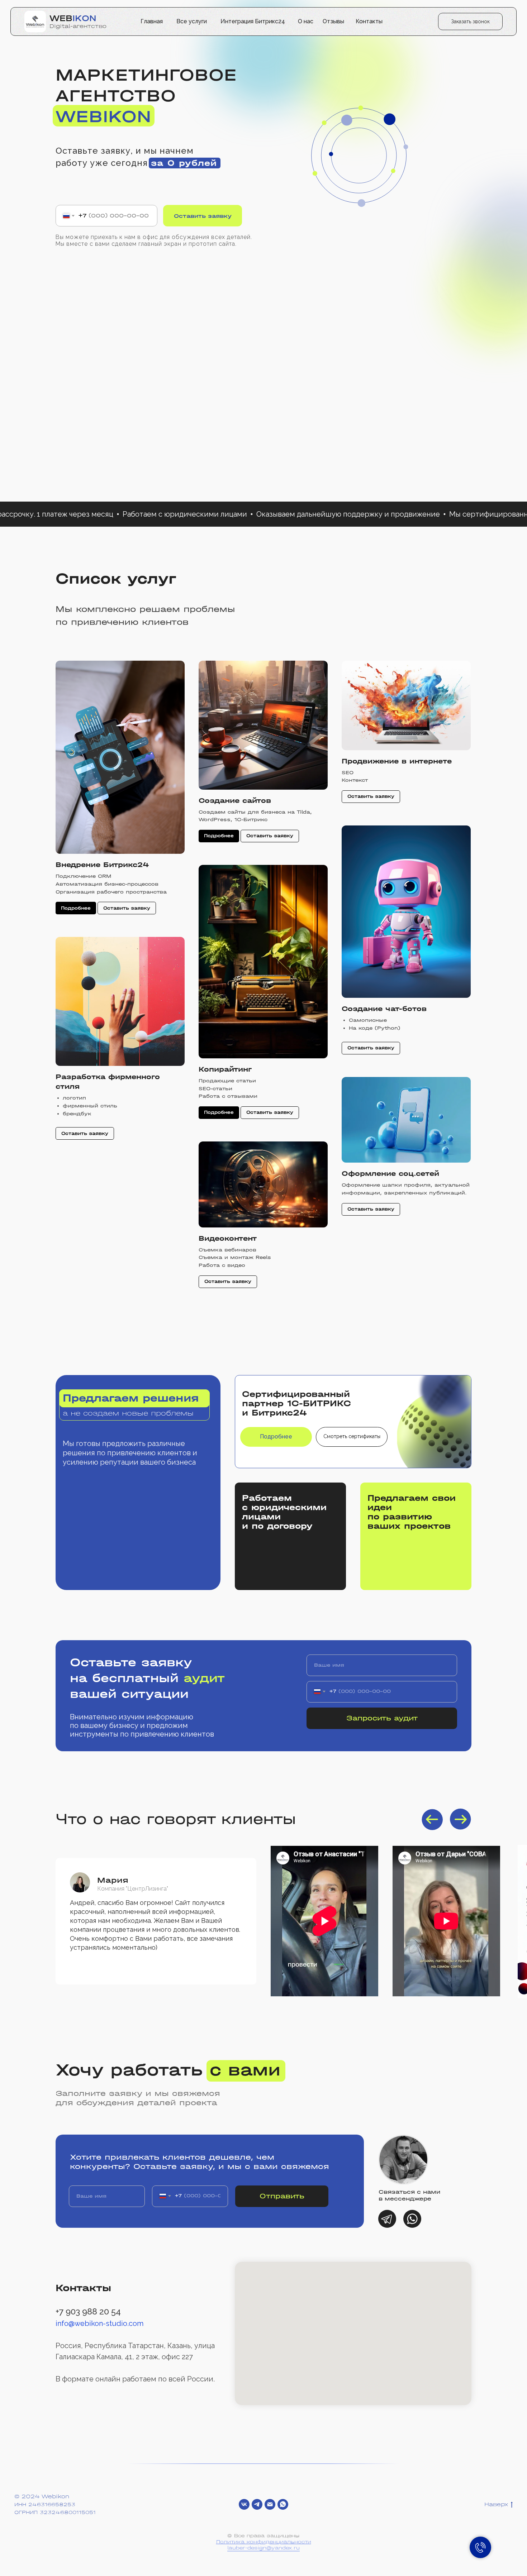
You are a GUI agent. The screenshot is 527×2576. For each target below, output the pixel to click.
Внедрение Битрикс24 (102, 865)
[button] (470, 21)
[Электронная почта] (270, 2504)
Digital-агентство (78, 26)
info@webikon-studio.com (99, 2323)
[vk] (244, 2504)
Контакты (369, 21)
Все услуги (192, 21)
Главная (152, 21)
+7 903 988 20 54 (88, 2311)
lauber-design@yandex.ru (263, 2548)
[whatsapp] (283, 2504)
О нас (306, 21)
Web (73, 18)
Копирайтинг (225, 1069)
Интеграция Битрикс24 (253, 21)
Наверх (496, 2504)
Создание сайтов (235, 801)
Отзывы (333, 21)
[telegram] (257, 2504)
